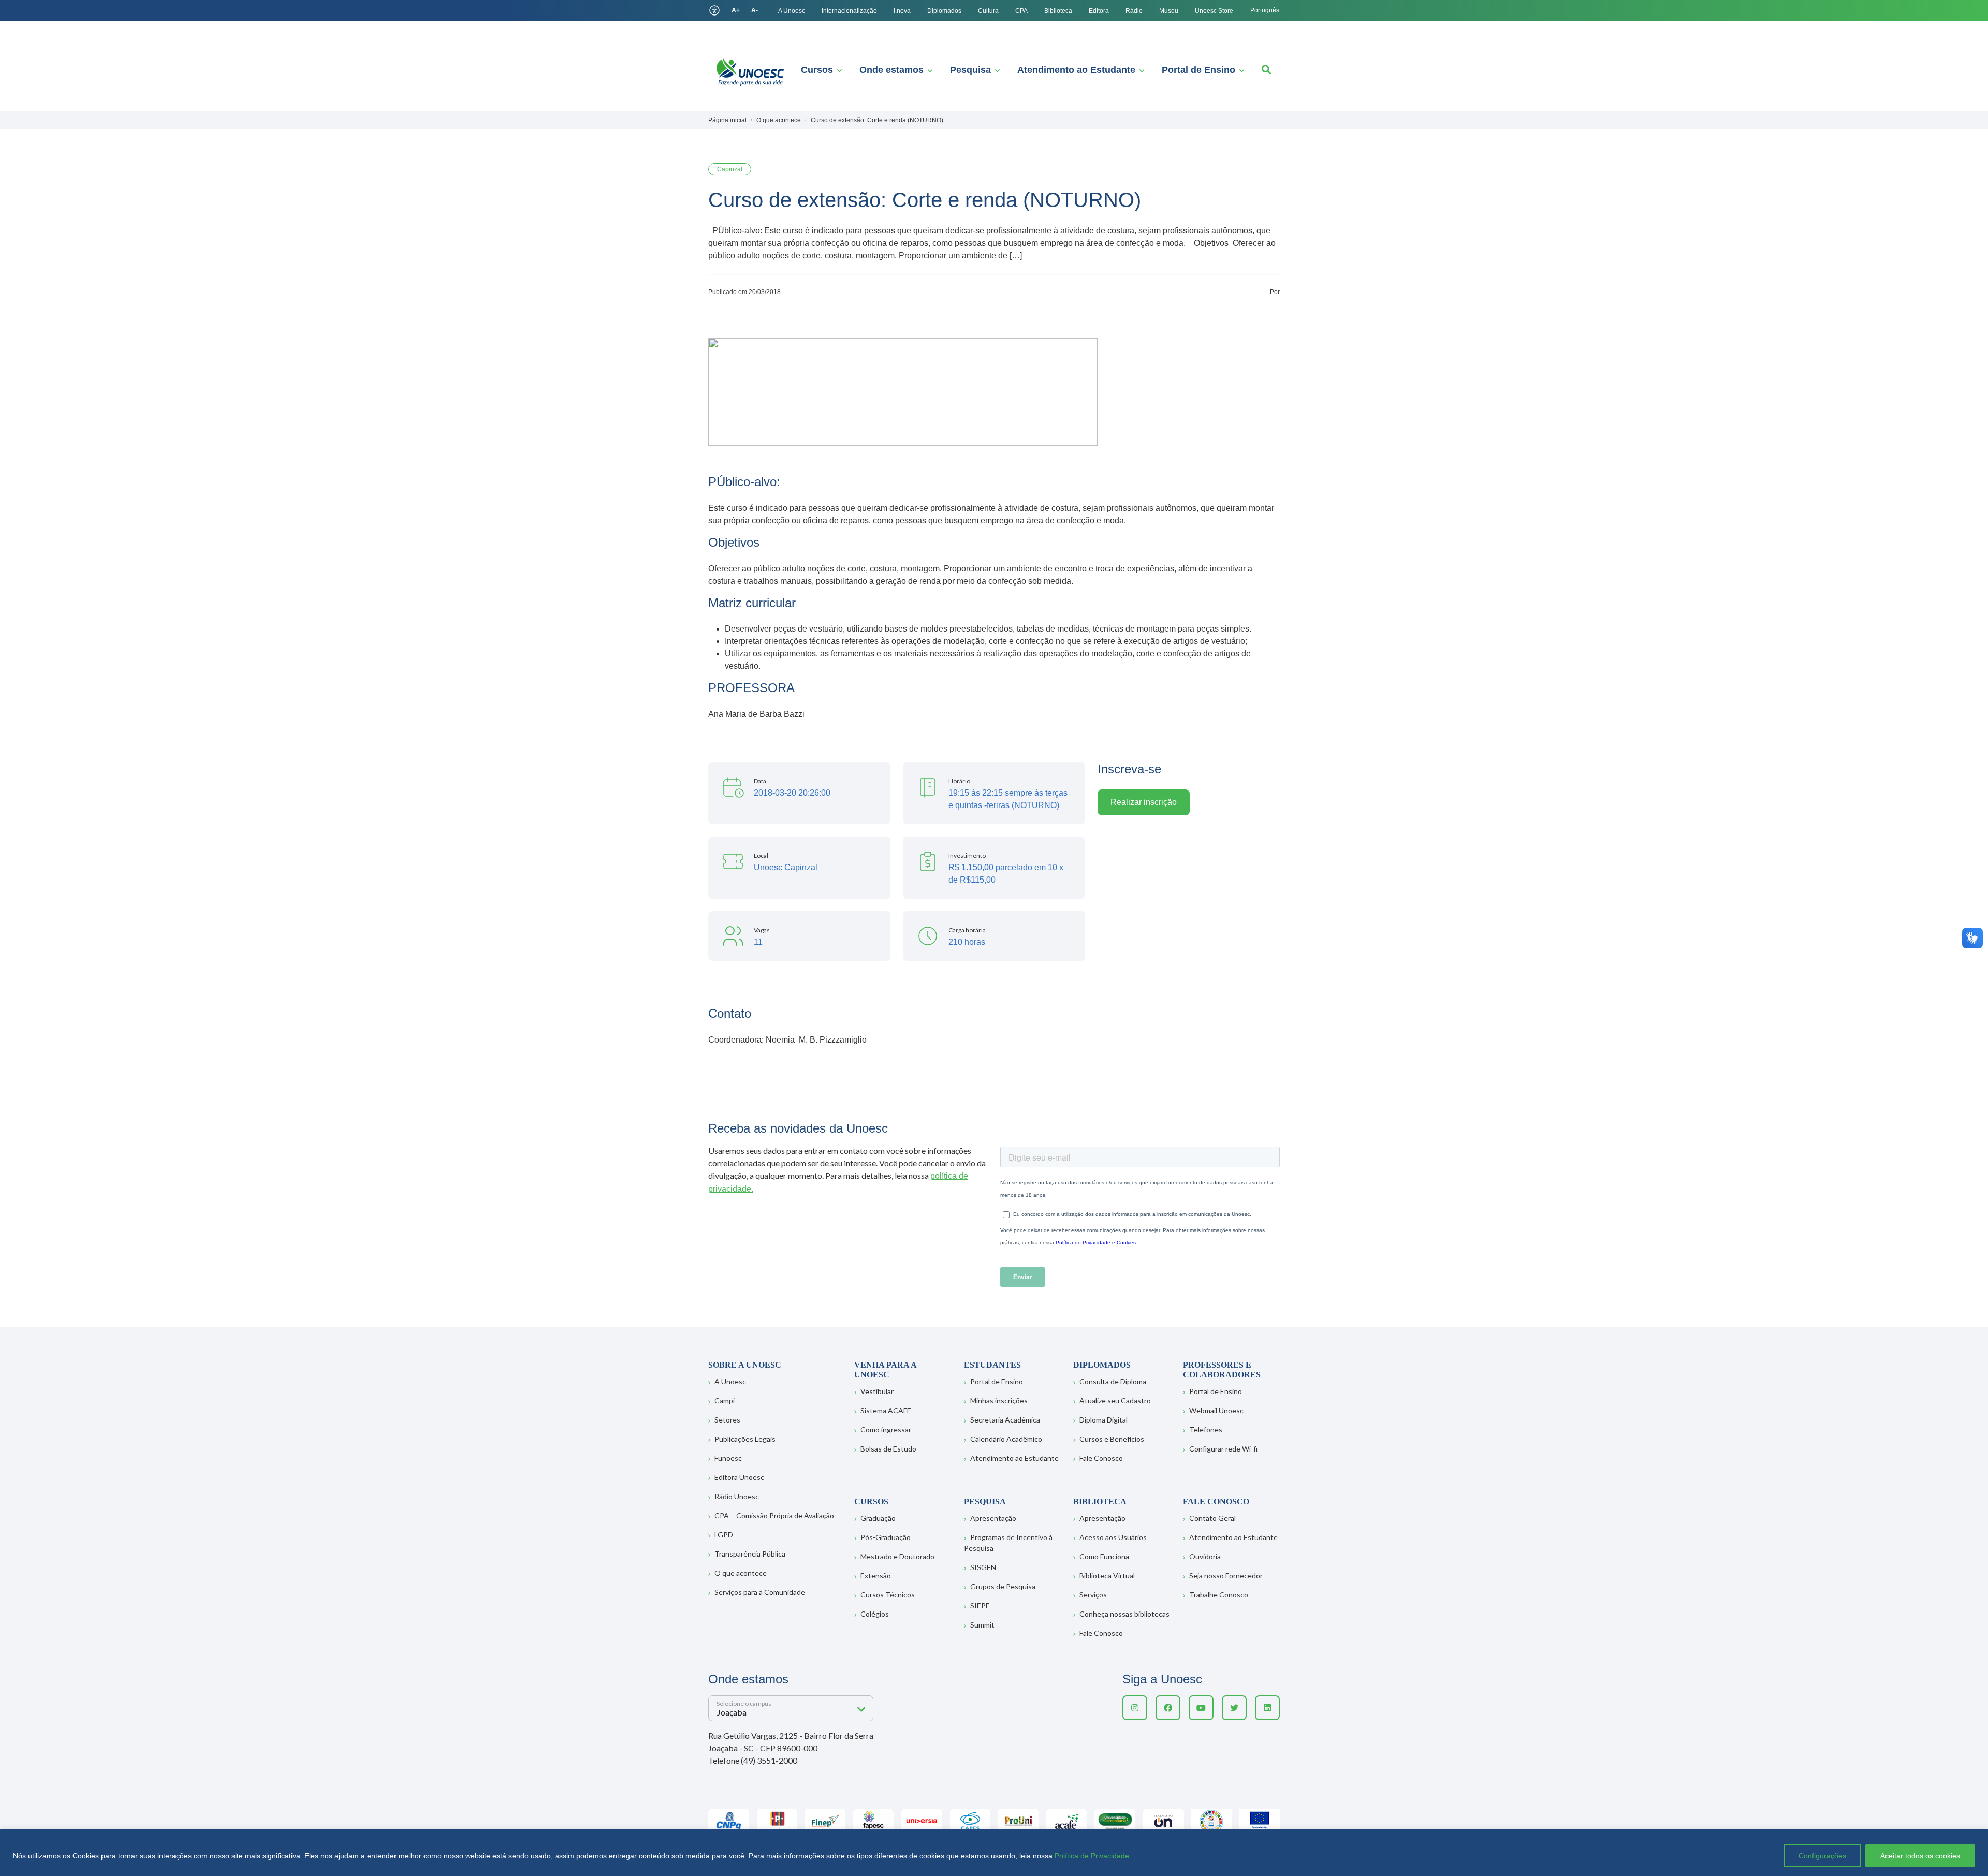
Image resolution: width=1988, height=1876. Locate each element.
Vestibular (877, 1391)
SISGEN (983, 1567)
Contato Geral (1212, 1518)
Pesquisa (970, 70)
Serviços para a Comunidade (760, 1592)
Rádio (1134, 11)
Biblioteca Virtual (1107, 1575)
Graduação (878, 1518)
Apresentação (993, 1518)
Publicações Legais (745, 1439)
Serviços (1093, 1595)
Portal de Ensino (1198, 70)
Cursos (817, 70)
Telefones (1206, 1430)
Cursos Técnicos (888, 1595)
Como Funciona (1104, 1556)
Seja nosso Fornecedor (1226, 1575)
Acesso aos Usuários (1113, 1537)
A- (755, 10)
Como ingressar (886, 1430)
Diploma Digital (1103, 1420)
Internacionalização (849, 11)
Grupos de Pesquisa (1003, 1586)
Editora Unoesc (739, 1477)
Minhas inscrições (999, 1401)
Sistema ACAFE (886, 1410)
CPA (1021, 11)
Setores (727, 1420)
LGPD (724, 1535)
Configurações (1822, 1856)
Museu (1169, 11)
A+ (736, 10)
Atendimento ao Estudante (1076, 70)
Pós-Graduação (886, 1537)
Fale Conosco (1101, 1458)
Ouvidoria (1205, 1556)
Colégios (875, 1614)
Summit (982, 1625)
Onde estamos (891, 70)
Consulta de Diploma (1113, 1381)
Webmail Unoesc (1216, 1410)
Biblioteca (1058, 11)
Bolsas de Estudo (888, 1449)
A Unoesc (792, 11)
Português (1265, 10)
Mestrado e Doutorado (897, 1556)
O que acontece (741, 1573)
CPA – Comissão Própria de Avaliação (774, 1515)
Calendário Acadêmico (1006, 1439)
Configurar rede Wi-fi (1223, 1449)
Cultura (988, 11)
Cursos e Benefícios (1112, 1439)
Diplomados (944, 11)
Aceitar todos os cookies (1920, 1856)
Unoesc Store (1214, 11)
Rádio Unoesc (737, 1496)
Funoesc (728, 1458)
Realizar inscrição (1144, 802)
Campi (725, 1401)
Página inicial (727, 120)
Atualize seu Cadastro (1115, 1401)
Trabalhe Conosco (1219, 1595)
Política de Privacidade (1092, 1856)
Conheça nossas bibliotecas (1124, 1614)
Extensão (876, 1575)
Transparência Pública (750, 1554)
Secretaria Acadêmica (1005, 1420)
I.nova (902, 11)
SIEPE (980, 1606)
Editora (1099, 11)
